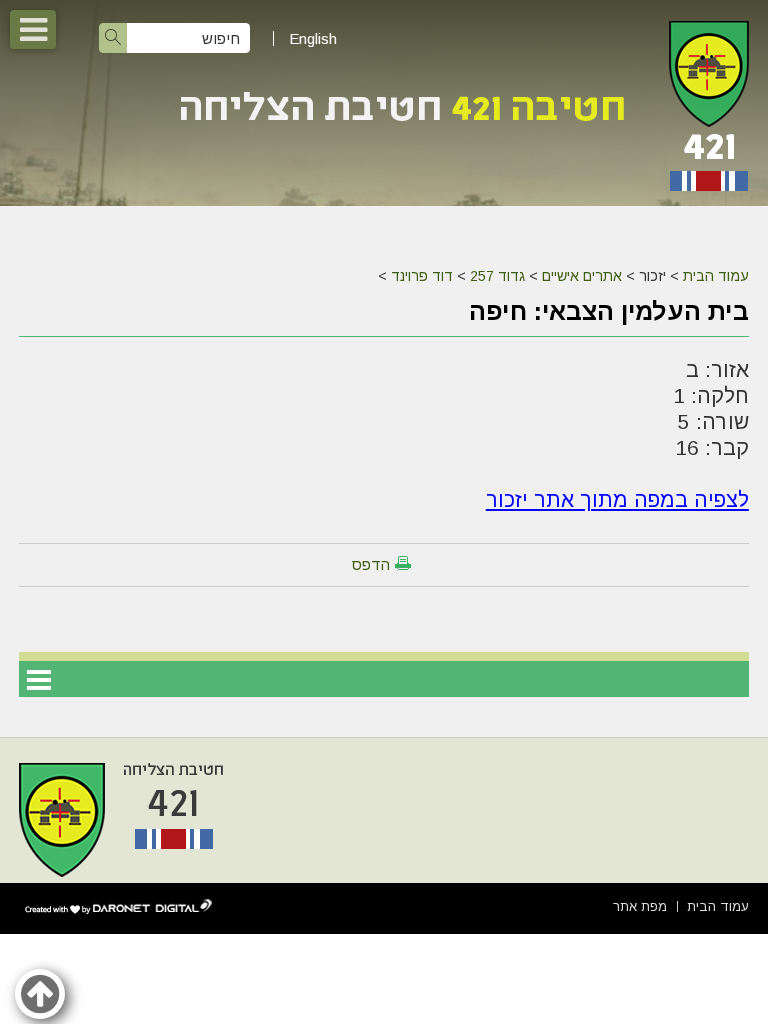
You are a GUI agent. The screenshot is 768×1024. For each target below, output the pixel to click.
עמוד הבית (716, 276)
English (313, 38)
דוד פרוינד (422, 276)
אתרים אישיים (582, 276)
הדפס (371, 564)
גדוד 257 (497, 276)
